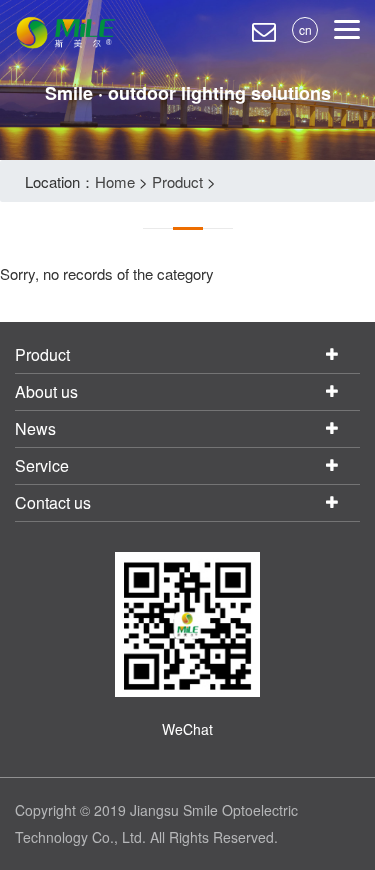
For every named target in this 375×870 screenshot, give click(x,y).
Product (177, 181)
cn (305, 29)
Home (115, 181)
